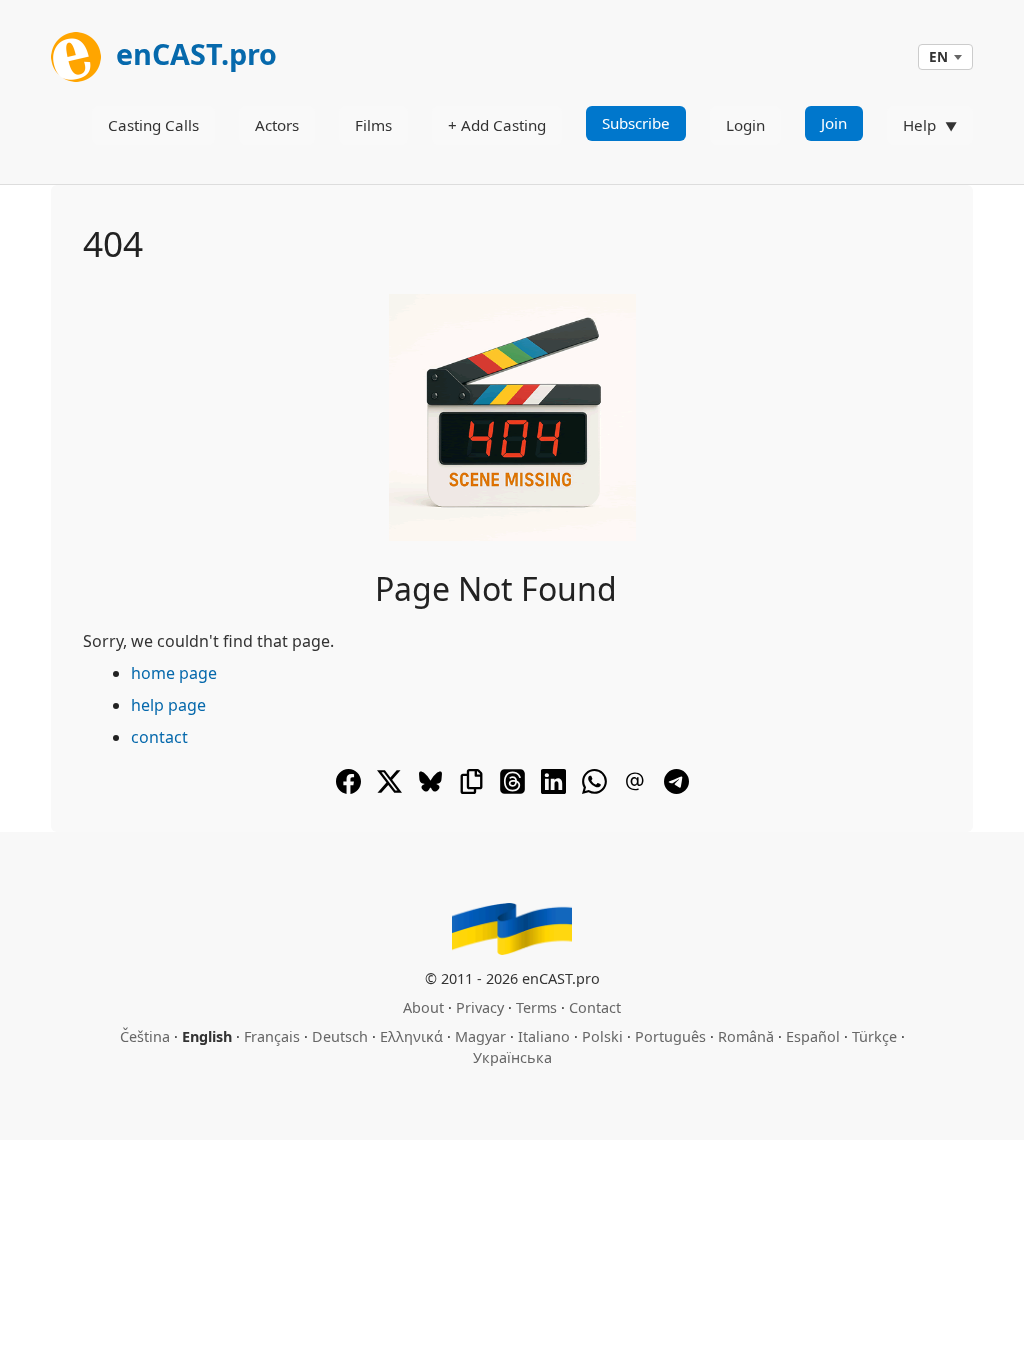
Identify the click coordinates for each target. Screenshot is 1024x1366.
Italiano (544, 1036)
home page (174, 673)
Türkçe (874, 1036)
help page (168, 705)
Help (919, 125)
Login (745, 125)
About (423, 1007)
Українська (512, 1057)
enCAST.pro (193, 53)
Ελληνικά (411, 1036)
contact (159, 737)
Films (373, 125)
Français (272, 1036)
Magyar (480, 1036)
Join (834, 123)
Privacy (480, 1007)
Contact (595, 1007)
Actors (277, 125)
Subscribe (636, 123)
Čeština (145, 1036)
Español (813, 1036)
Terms (536, 1007)
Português (670, 1036)
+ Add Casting (497, 125)
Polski (602, 1036)
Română (746, 1036)
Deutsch (340, 1036)
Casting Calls (153, 125)
